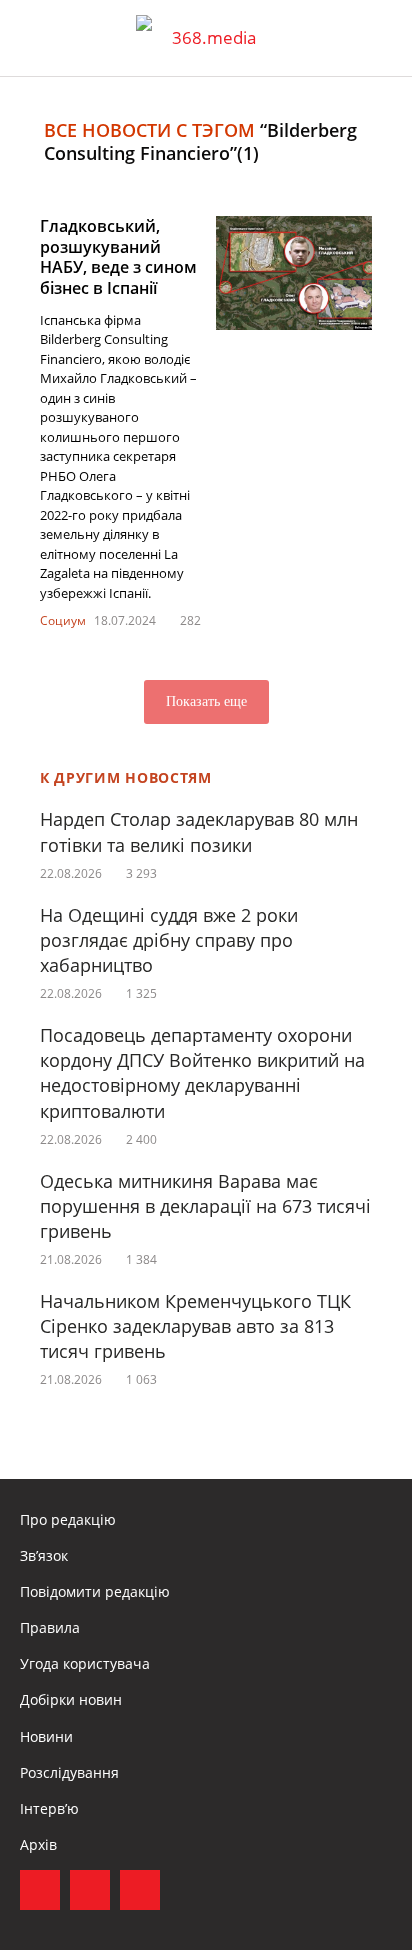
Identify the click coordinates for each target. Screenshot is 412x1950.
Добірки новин (71, 1699)
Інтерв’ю (49, 1808)
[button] (378, 38)
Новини (46, 1736)
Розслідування (69, 1772)
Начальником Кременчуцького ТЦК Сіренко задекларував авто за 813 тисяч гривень (195, 1326)
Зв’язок (44, 1555)
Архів (38, 1844)
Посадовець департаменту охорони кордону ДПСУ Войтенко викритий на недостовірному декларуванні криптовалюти (202, 1073)
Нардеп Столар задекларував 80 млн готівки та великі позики (199, 831)
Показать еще (206, 701)
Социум (63, 620)
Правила (50, 1627)
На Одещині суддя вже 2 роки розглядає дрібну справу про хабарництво (169, 940)
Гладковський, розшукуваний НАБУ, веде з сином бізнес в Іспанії (118, 257)
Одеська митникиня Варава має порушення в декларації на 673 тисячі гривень (205, 1206)
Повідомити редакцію (95, 1591)
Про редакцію (68, 1519)
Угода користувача (85, 1663)
